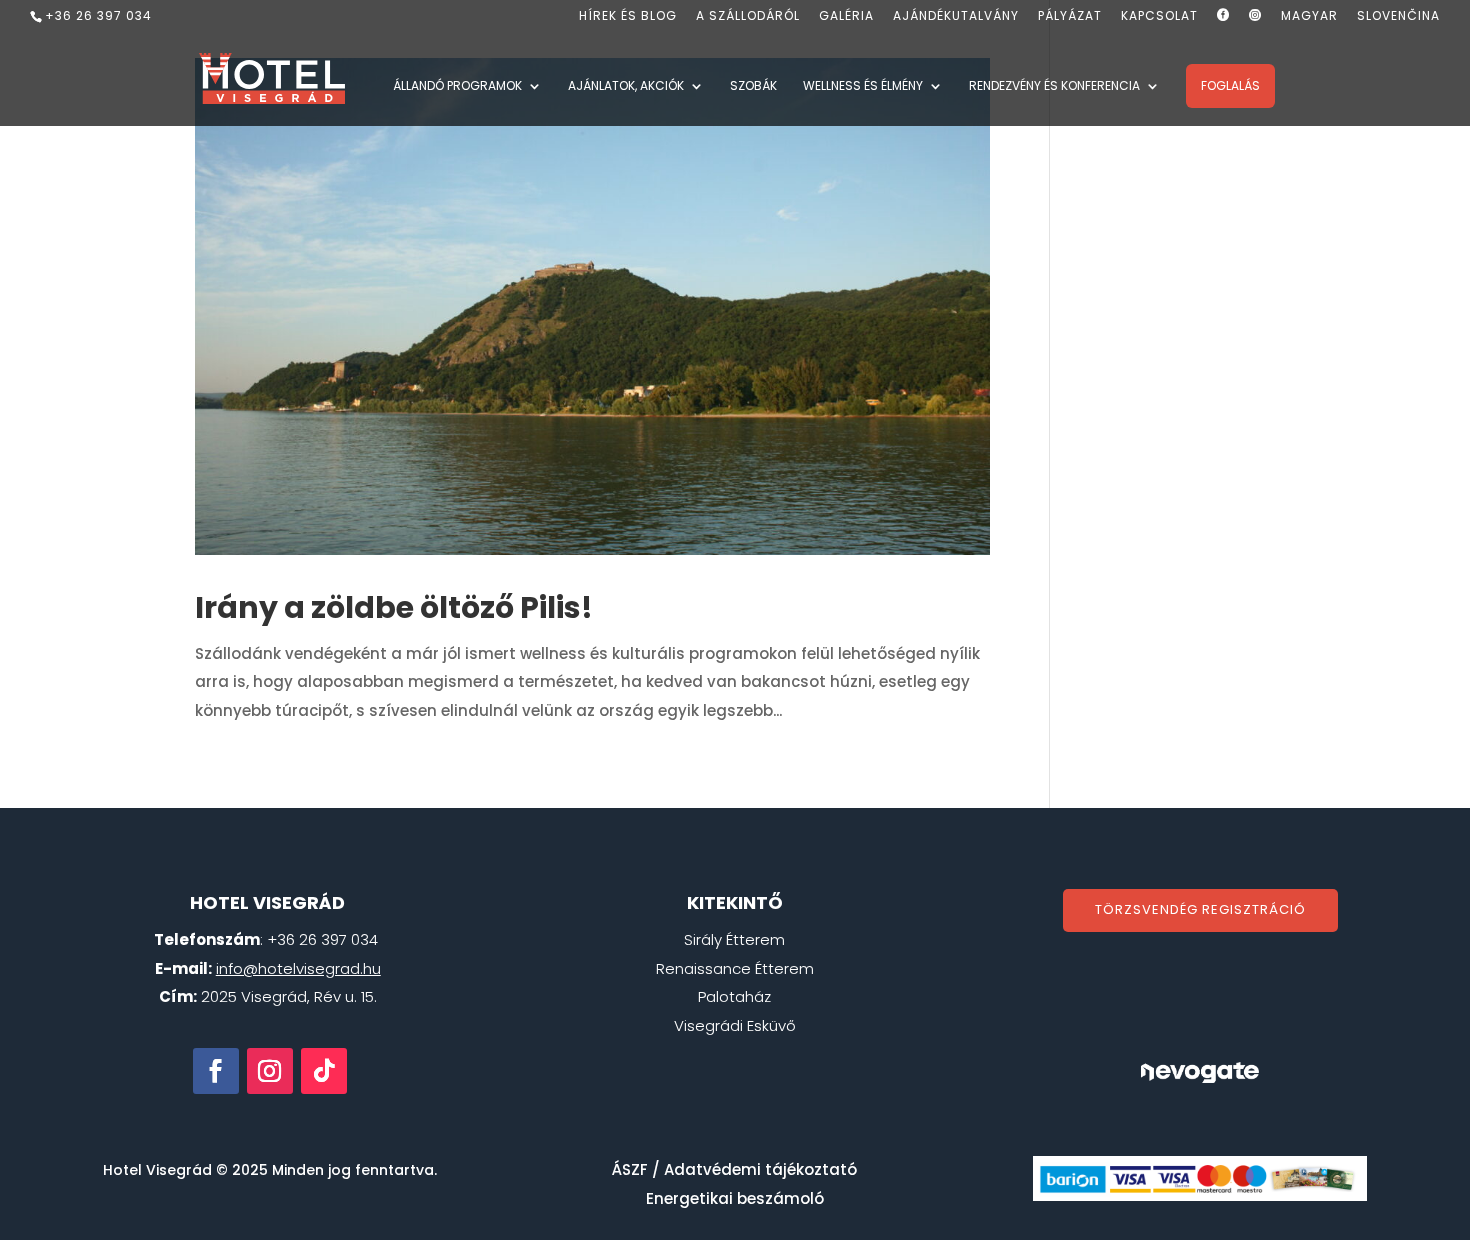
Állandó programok (457, 86)
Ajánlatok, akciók (626, 86)
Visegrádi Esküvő (735, 1025)
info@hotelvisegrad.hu (298, 968)
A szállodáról (748, 17)
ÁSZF (630, 1169)
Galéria (846, 17)
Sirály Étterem (734, 939)
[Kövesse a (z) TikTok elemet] (324, 1071)
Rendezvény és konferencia (1054, 86)
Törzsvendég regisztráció (1200, 909)
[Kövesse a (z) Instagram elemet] (270, 1071)
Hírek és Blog (628, 17)
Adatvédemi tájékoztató (760, 1169)
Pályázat (1070, 17)
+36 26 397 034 (98, 15)
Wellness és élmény (863, 86)
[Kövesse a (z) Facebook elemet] (216, 1071)
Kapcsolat (1159, 17)
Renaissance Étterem (735, 968)
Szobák (753, 86)
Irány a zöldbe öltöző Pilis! (394, 607)
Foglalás (1230, 85)
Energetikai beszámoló (735, 1198)
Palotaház (734, 996)
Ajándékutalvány (956, 17)
